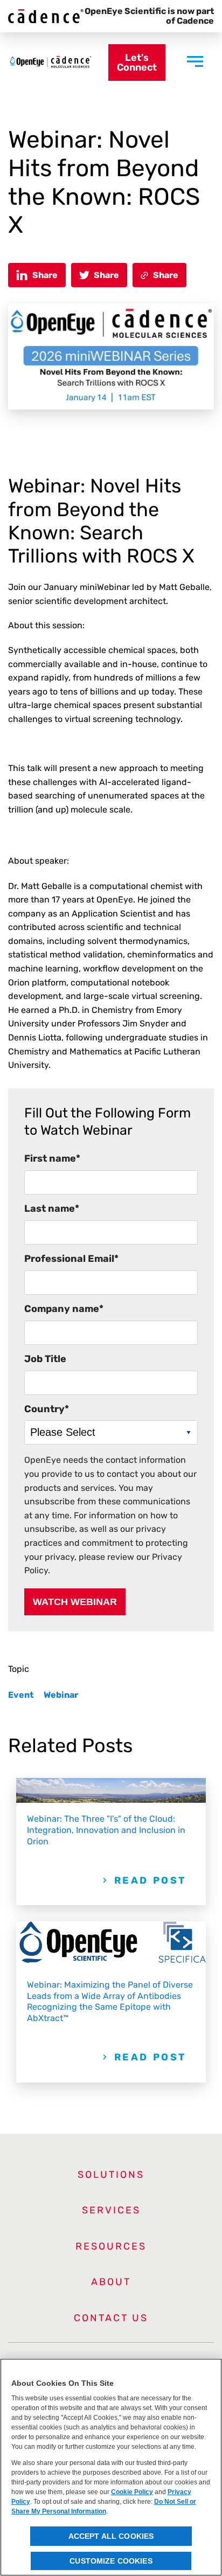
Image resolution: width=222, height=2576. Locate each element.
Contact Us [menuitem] (111, 2318)
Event (21, 1695)
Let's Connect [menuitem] (137, 63)
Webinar (61, 1695)
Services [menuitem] (111, 2210)
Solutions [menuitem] (111, 2175)
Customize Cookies (111, 2561)
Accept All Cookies (111, 2536)
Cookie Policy (132, 2492)
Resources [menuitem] (111, 2246)
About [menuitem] (111, 2282)
